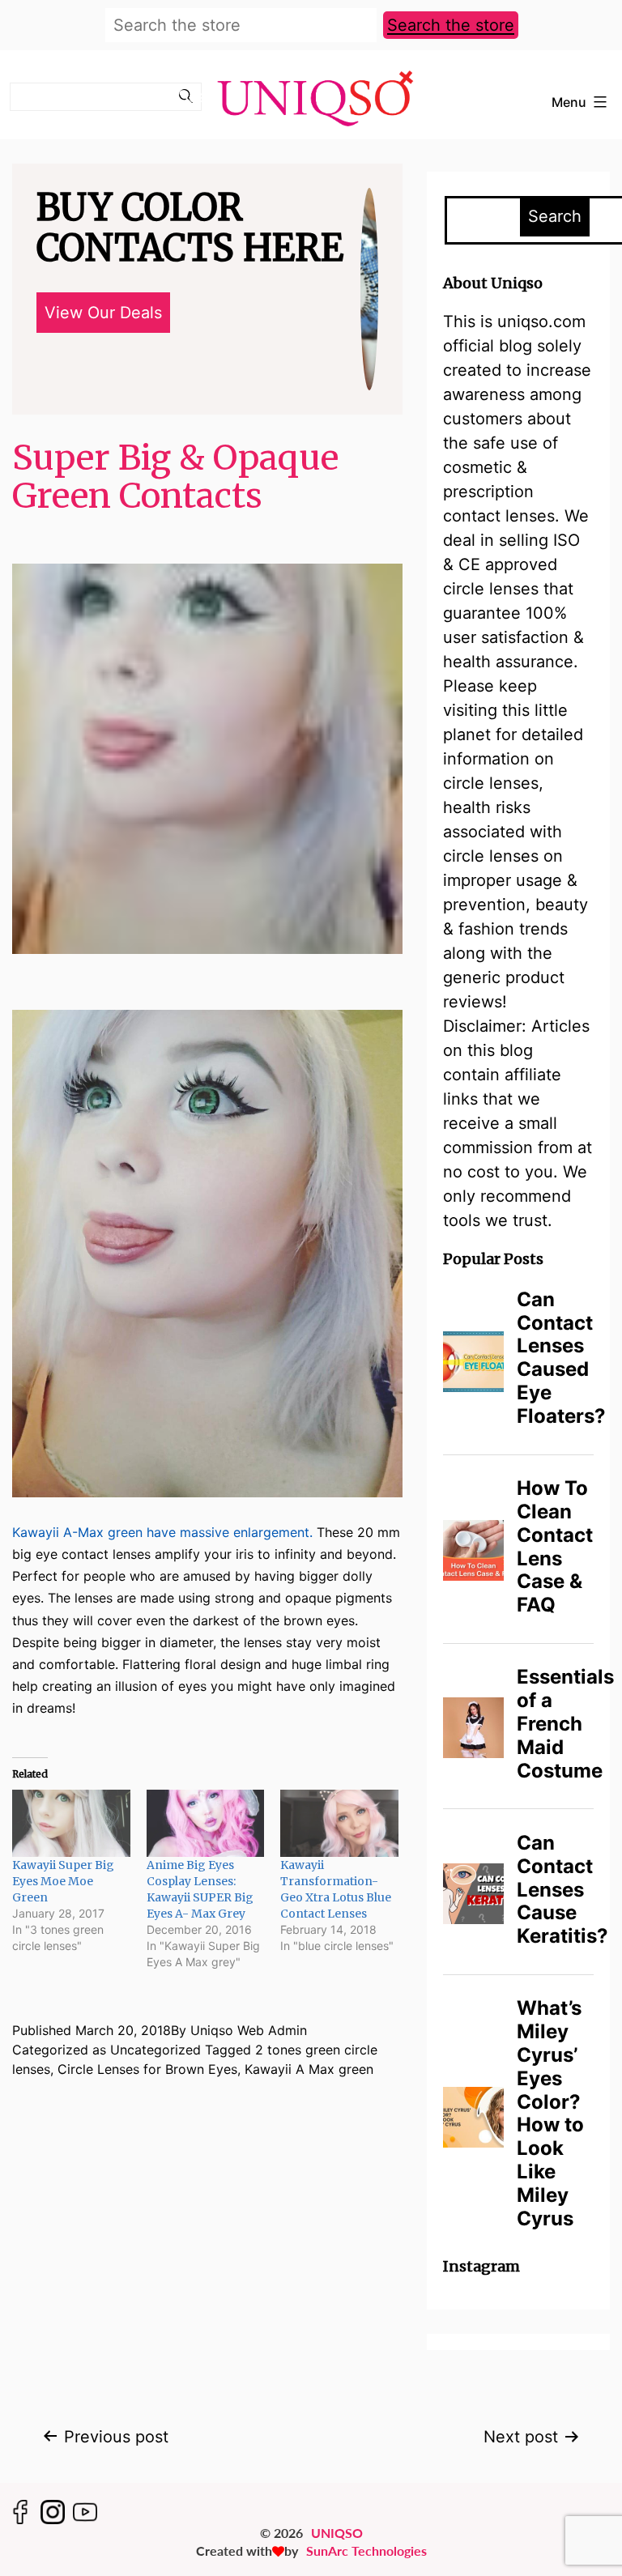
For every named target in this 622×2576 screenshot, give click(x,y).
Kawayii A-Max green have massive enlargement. (162, 1532)
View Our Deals (103, 313)
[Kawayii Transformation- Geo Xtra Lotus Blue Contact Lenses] (339, 1823)
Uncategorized (155, 2050)
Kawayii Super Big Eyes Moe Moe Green (63, 1881)
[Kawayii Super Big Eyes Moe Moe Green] (71, 1823)
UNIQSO (337, 2533)
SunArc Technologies (366, 2550)
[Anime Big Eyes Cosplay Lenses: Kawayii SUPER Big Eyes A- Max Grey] (206, 1823)
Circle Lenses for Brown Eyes (147, 2069)
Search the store (451, 25)
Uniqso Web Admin (249, 2030)
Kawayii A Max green (309, 2069)
